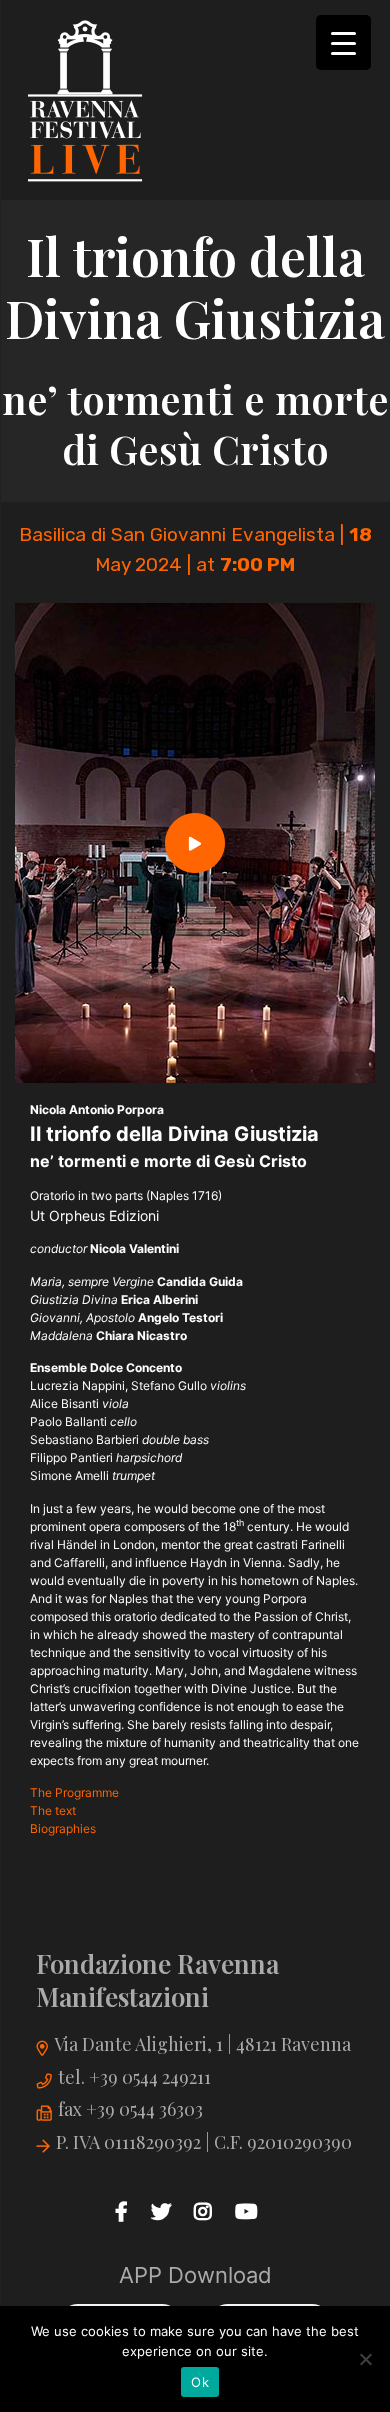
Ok (200, 2382)
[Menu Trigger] (343, 42)
